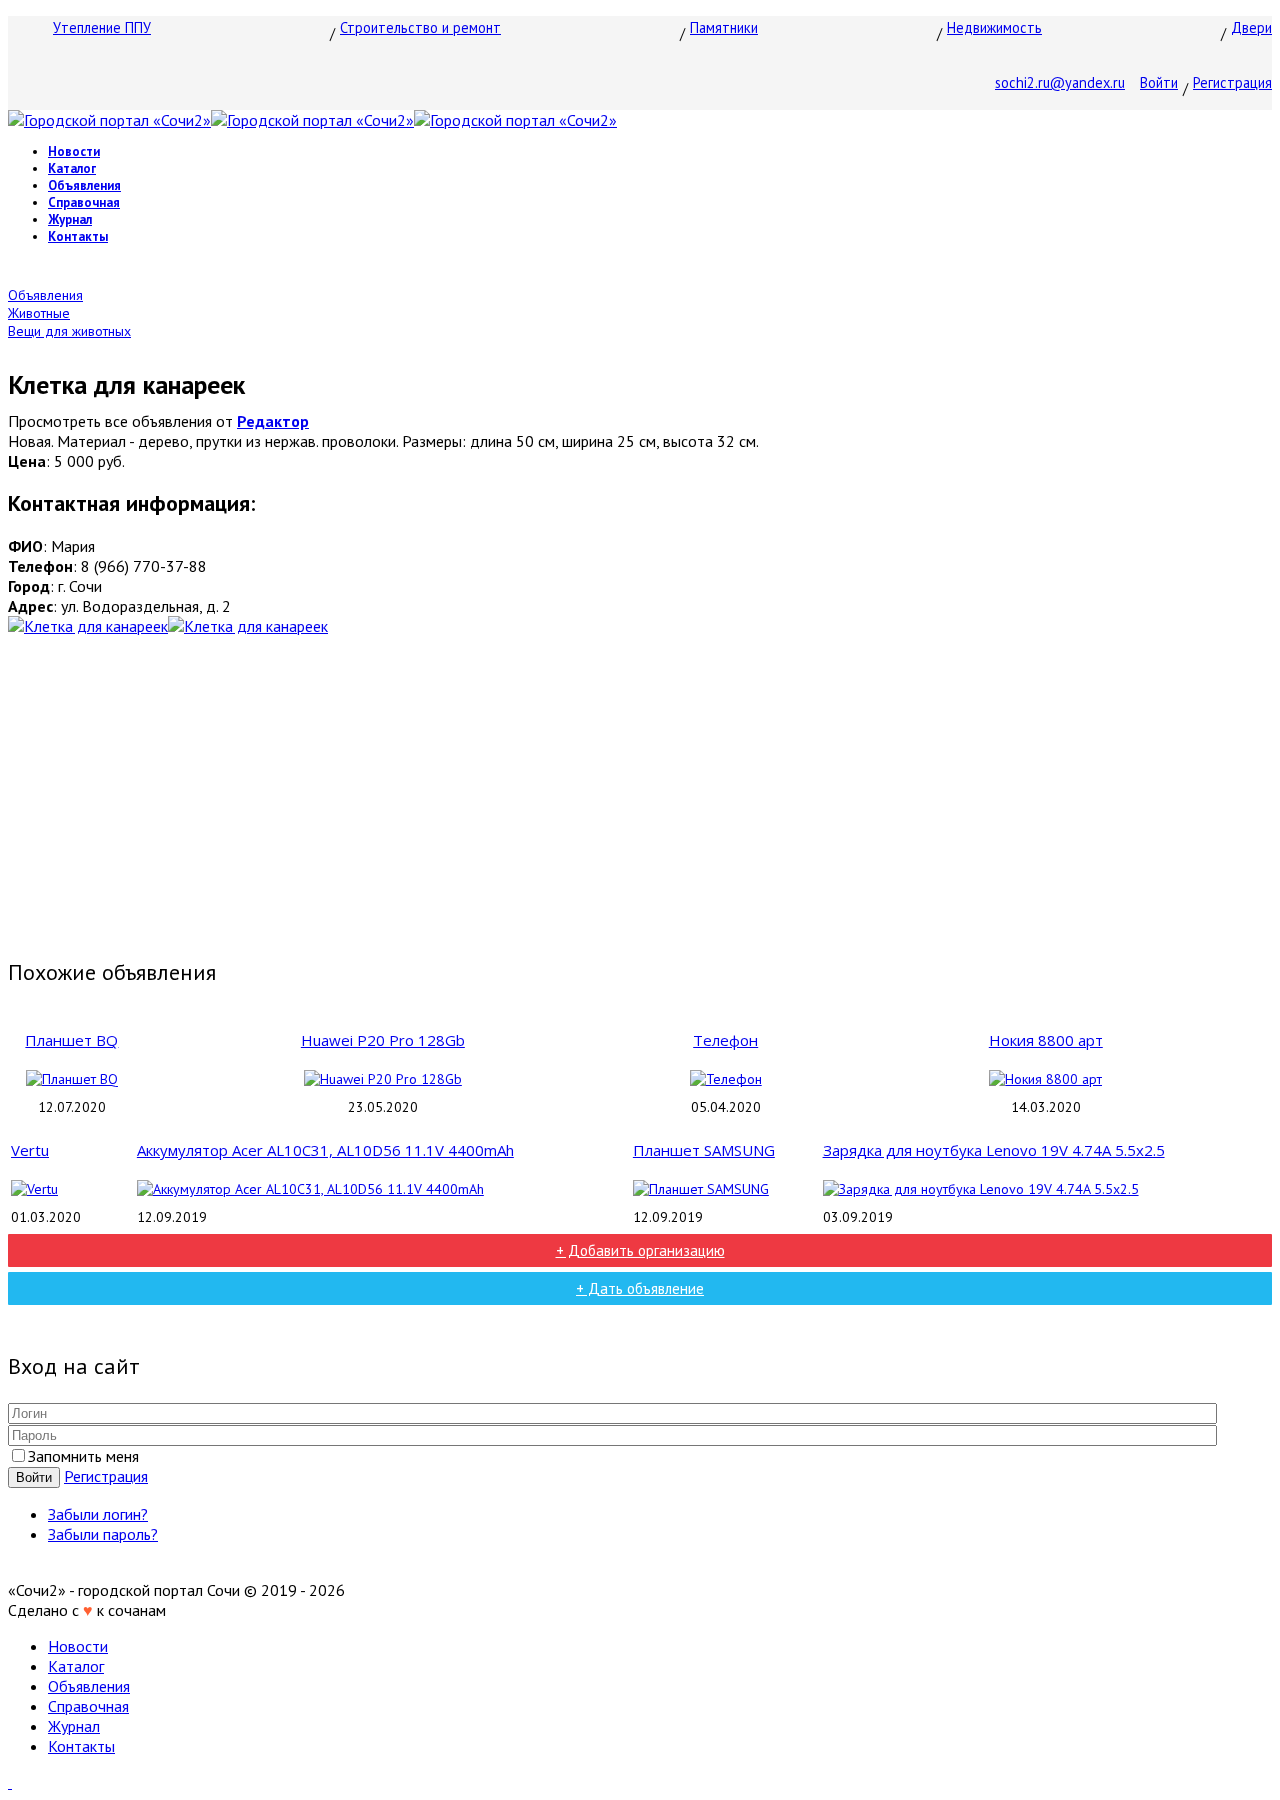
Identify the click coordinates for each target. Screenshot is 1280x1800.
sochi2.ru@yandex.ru (1060, 82)
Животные (39, 313)
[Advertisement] (640, 796)
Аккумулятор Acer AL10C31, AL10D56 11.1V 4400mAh (325, 1150)
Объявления (84, 185)
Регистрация (1232, 82)
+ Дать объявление (640, 1288)
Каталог (72, 168)
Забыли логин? (98, 1514)
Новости (74, 151)
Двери (1251, 27)
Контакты (78, 236)
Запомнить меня (83, 1456)
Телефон (725, 1040)
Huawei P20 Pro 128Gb (383, 1040)
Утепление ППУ (102, 27)
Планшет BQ (71, 1040)
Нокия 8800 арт (1046, 1040)
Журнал (70, 219)
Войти (1159, 82)
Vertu (30, 1150)
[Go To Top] (10, 1782)
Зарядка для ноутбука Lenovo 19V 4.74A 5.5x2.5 (994, 1150)
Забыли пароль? (103, 1534)
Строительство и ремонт (420, 27)
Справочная (84, 202)
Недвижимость (994, 27)
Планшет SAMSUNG (704, 1150)
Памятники (724, 27)
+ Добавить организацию (640, 1250)
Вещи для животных (69, 331)
